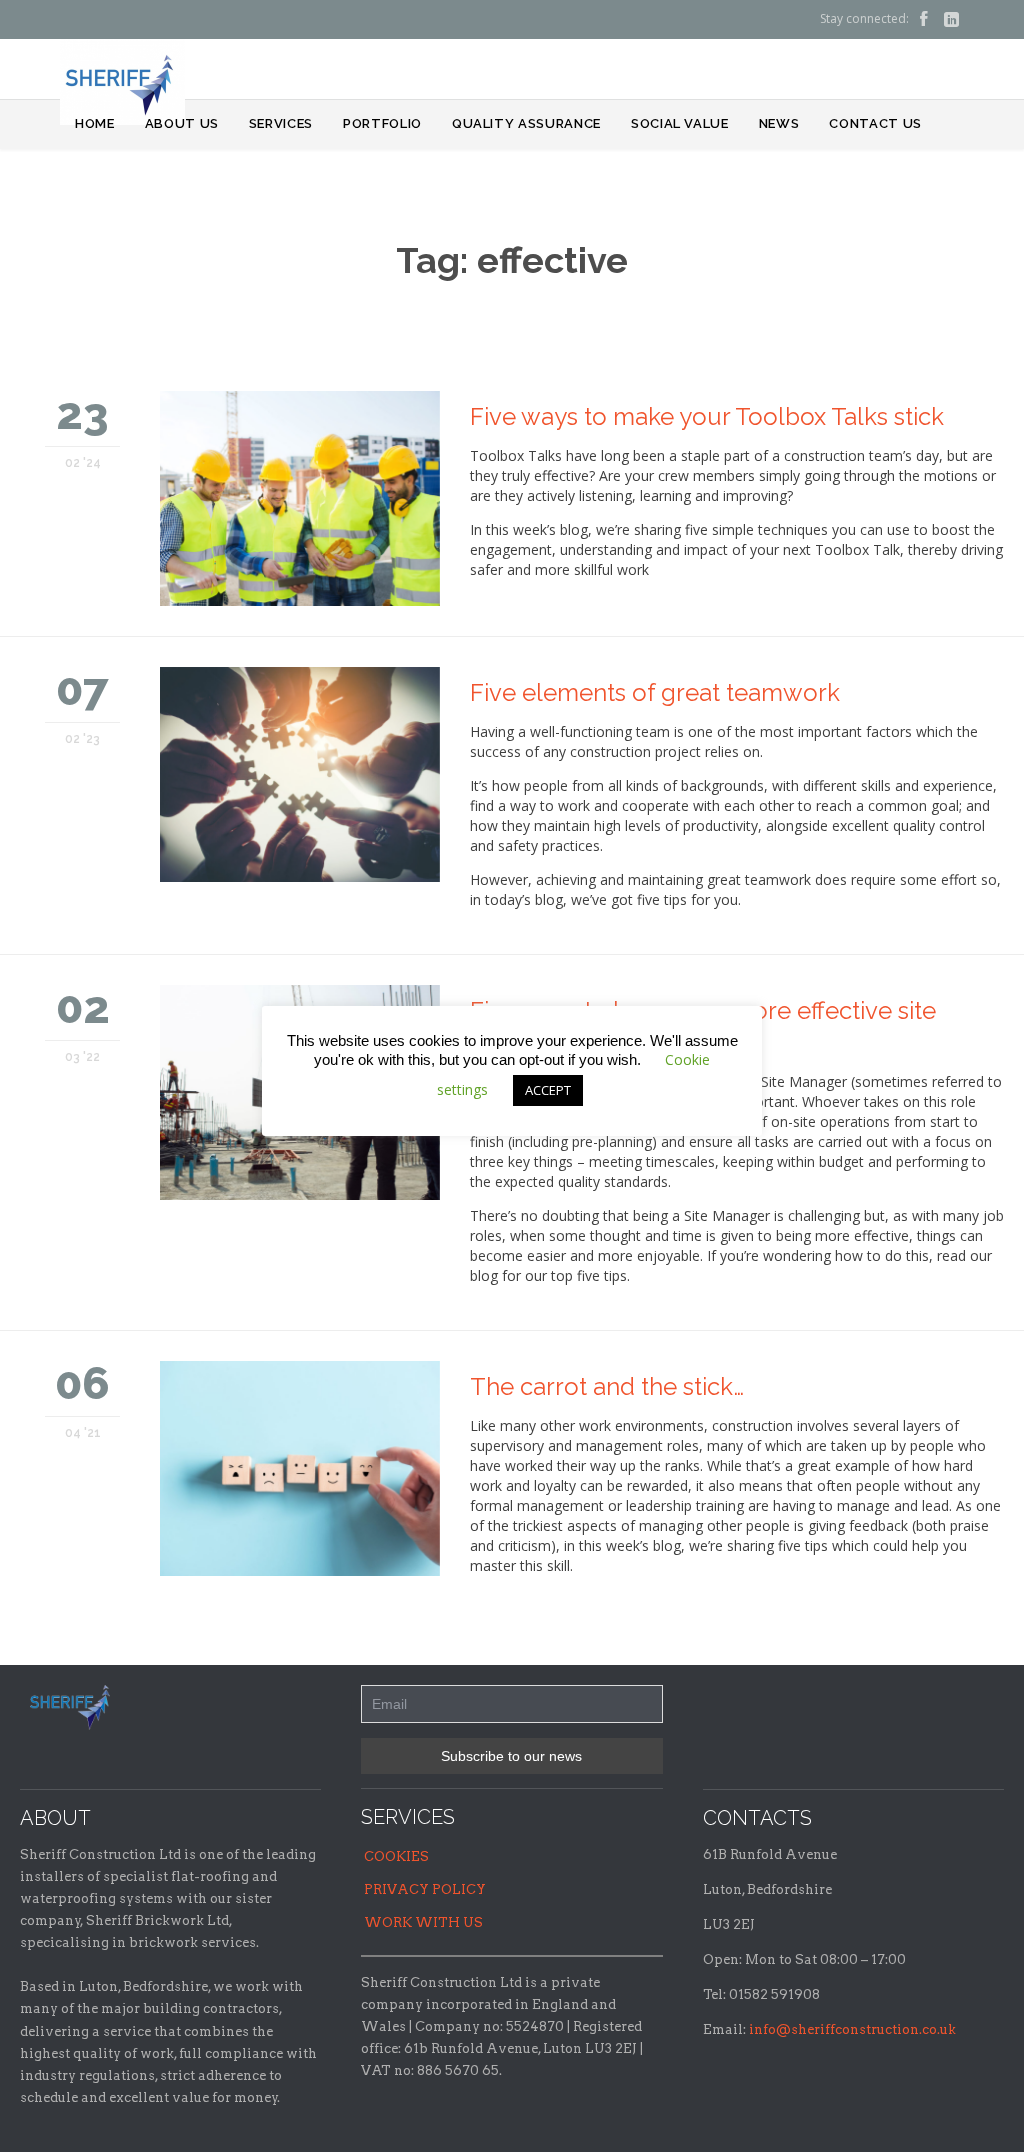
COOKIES (396, 1856)
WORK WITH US (423, 1922)
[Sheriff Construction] (122, 82)
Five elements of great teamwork (655, 692)
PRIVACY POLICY (425, 1889)
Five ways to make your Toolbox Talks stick (707, 416)
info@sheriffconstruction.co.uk (852, 2029)
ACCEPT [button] (548, 1090)
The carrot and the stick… (607, 1386)
